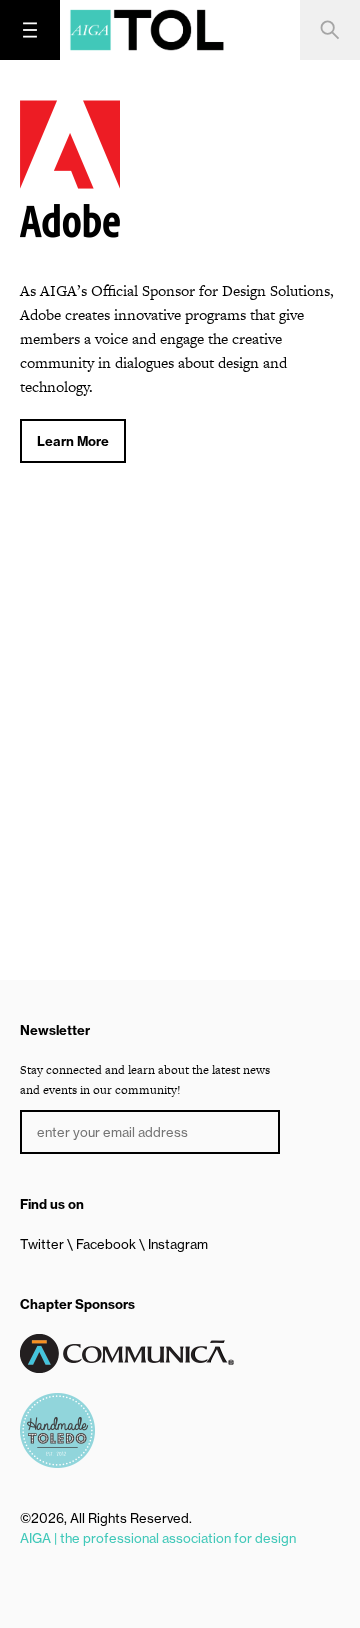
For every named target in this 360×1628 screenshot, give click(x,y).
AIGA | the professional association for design (158, 1538)
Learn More (73, 441)
